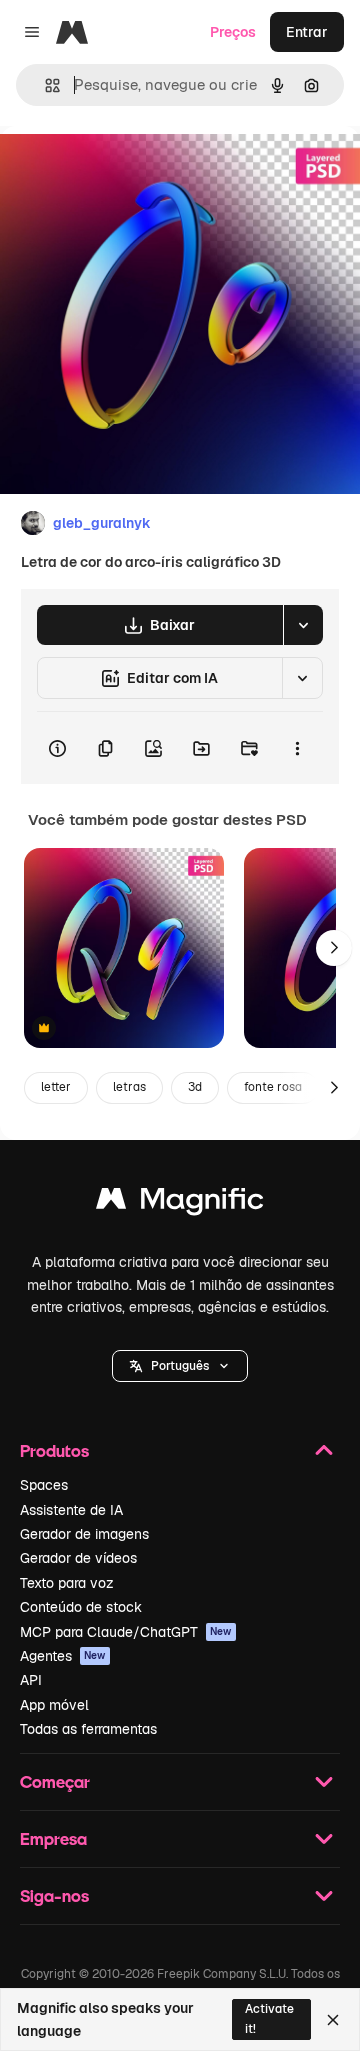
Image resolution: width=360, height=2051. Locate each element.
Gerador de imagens (84, 1534)
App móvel (54, 1705)
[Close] (333, 2020)
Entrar (307, 32)
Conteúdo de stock (81, 1607)
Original (128, 171)
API (31, 1680)
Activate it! (269, 2018)
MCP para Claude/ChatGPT (126, 1632)
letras (129, 1087)
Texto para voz (67, 1583)
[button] (180, 1366)
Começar (55, 1781)
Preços (233, 32)
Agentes (63, 1656)
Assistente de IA (71, 1510)
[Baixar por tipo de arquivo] (303, 625)
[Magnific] (180, 1203)
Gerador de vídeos (78, 1558)
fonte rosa (273, 1087)
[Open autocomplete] (44, 85)
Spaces (44, 1485)
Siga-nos (54, 1895)
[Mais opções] (297, 748)
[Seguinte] (334, 948)
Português (180, 1366)
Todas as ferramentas (88, 1729)
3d (195, 1087)
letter (56, 1087)
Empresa (53, 1838)
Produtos (54, 1450)
